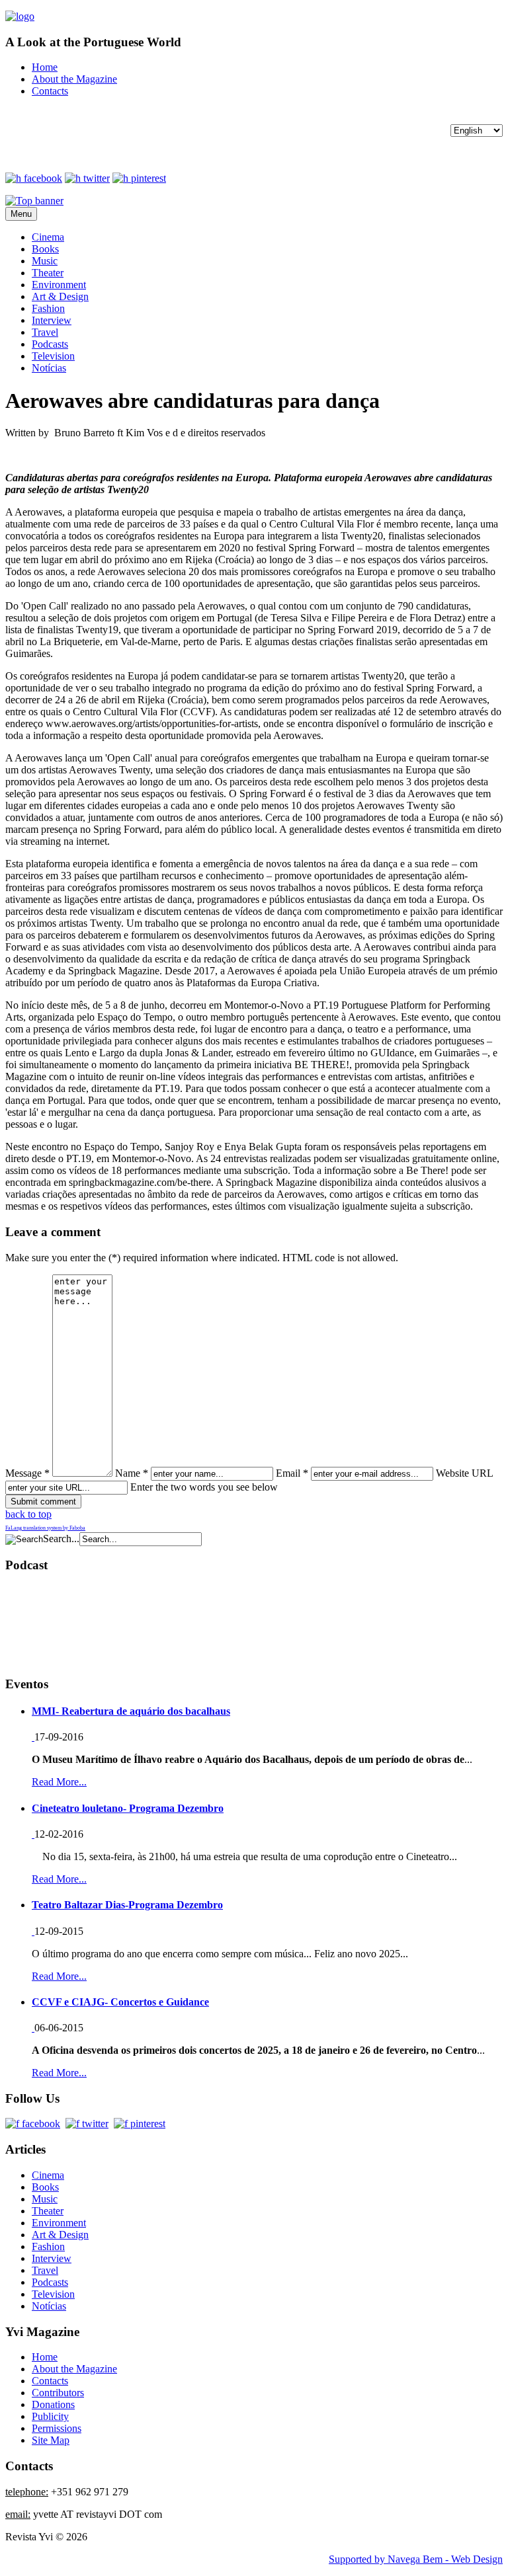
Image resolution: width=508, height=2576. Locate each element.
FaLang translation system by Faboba (45, 1528)
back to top (28, 1514)
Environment (59, 285)
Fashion (48, 308)
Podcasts (50, 344)
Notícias (49, 368)
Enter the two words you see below (204, 1487)
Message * (27, 1473)
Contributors (58, 2393)
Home (45, 67)
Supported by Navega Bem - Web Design (416, 2559)
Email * (292, 1473)
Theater (48, 273)
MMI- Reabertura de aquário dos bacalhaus (131, 1711)
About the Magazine (74, 79)
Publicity (50, 2416)
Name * (132, 1473)
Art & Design (60, 296)
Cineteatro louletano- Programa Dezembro (128, 1808)
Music (45, 261)
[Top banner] (34, 201)
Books (45, 249)
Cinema (48, 237)
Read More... (59, 1782)
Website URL (464, 1473)
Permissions (57, 2428)
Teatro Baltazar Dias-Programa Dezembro (127, 1905)
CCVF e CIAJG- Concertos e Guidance (120, 2002)
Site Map (51, 2440)
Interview (52, 320)
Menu (21, 214)
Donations (53, 2404)
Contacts (50, 91)
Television (53, 356)
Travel (45, 332)
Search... (61, 1539)
